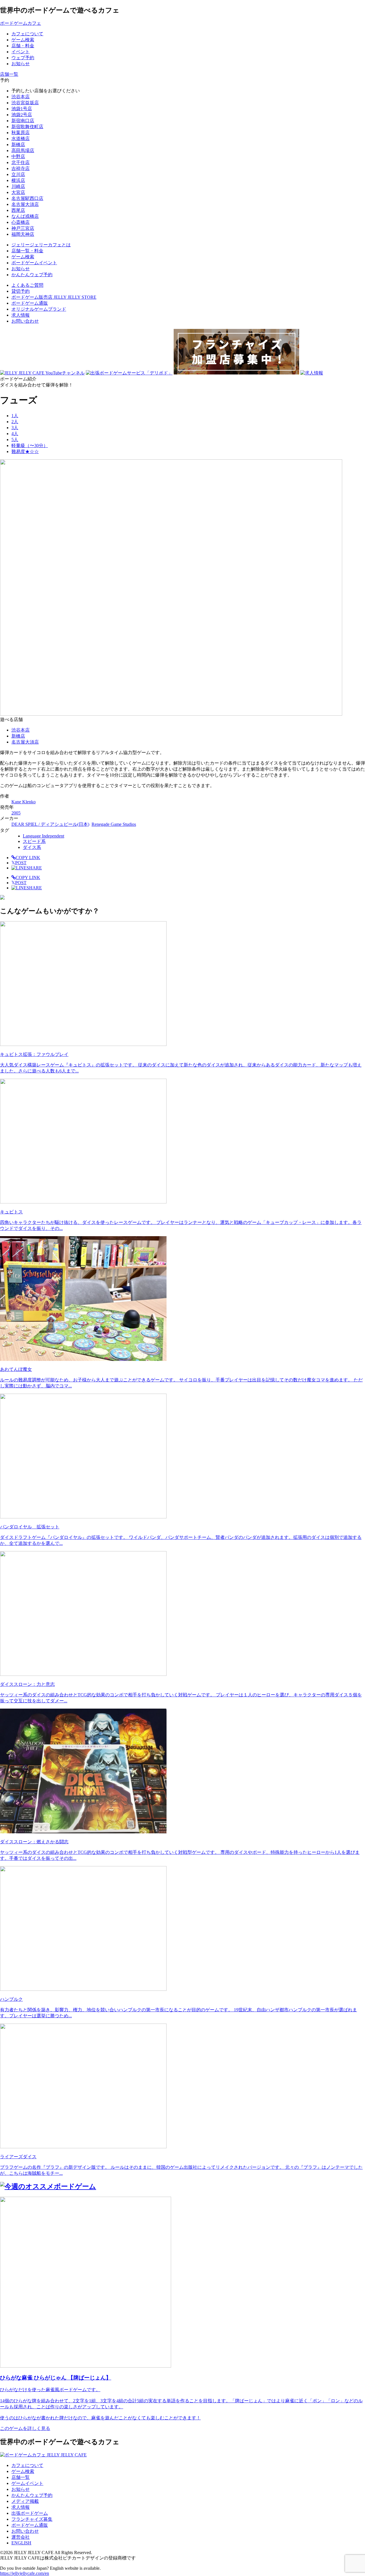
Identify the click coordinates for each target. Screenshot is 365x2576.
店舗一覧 (21, 2477)
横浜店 (18, 180)
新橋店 (18, 145)
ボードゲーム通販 (30, 303)
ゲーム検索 (23, 2471)
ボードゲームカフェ (21, 23)
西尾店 (18, 210)
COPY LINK (28, 858)
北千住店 (21, 162)
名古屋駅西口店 (27, 198)
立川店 (18, 174)
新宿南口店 (23, 121)
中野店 (18, 156)
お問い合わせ (25, 321)
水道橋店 (21, 139)
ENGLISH (21, 2543)
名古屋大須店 (25, 204)
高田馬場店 (23, 150)
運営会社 (21, 2537)
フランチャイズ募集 (32, 2519)
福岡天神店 (23, 234)
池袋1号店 (22, 109)
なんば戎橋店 (25, 216)
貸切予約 (21, 291)
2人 (15, 422)
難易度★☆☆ (25, 451)
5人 (15, 440)
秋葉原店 (21, 133)
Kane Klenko (24, 802)
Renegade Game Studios (114, 824)
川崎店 (18, 186)
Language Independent (43, 836)
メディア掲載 (25, 2501)
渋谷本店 (21, 97)
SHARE (34, 868)
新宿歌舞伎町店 (27, 127)
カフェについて (27, 2465)
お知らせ (21, 2489)
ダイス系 (32, 847)
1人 (15, 416)
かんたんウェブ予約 (32, 2495)
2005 (16, 813)
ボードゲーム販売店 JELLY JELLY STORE (54, 297)
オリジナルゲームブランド (39, 309)
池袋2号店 (22, 115)
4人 (15, 434)
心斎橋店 (21, 222)
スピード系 (34, 841)
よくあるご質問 (27, 285)
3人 (15, 428)
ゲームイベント (27, 2483)
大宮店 (18, 192)
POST (19, 863)
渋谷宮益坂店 (25, 103)
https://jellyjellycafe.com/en (25, 2573)
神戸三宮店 (23, 228)
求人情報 (21, 315)
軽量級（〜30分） (30, 446)
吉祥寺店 (21, 168)
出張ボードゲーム (30, 2513)
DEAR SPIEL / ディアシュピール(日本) (50, 824)
